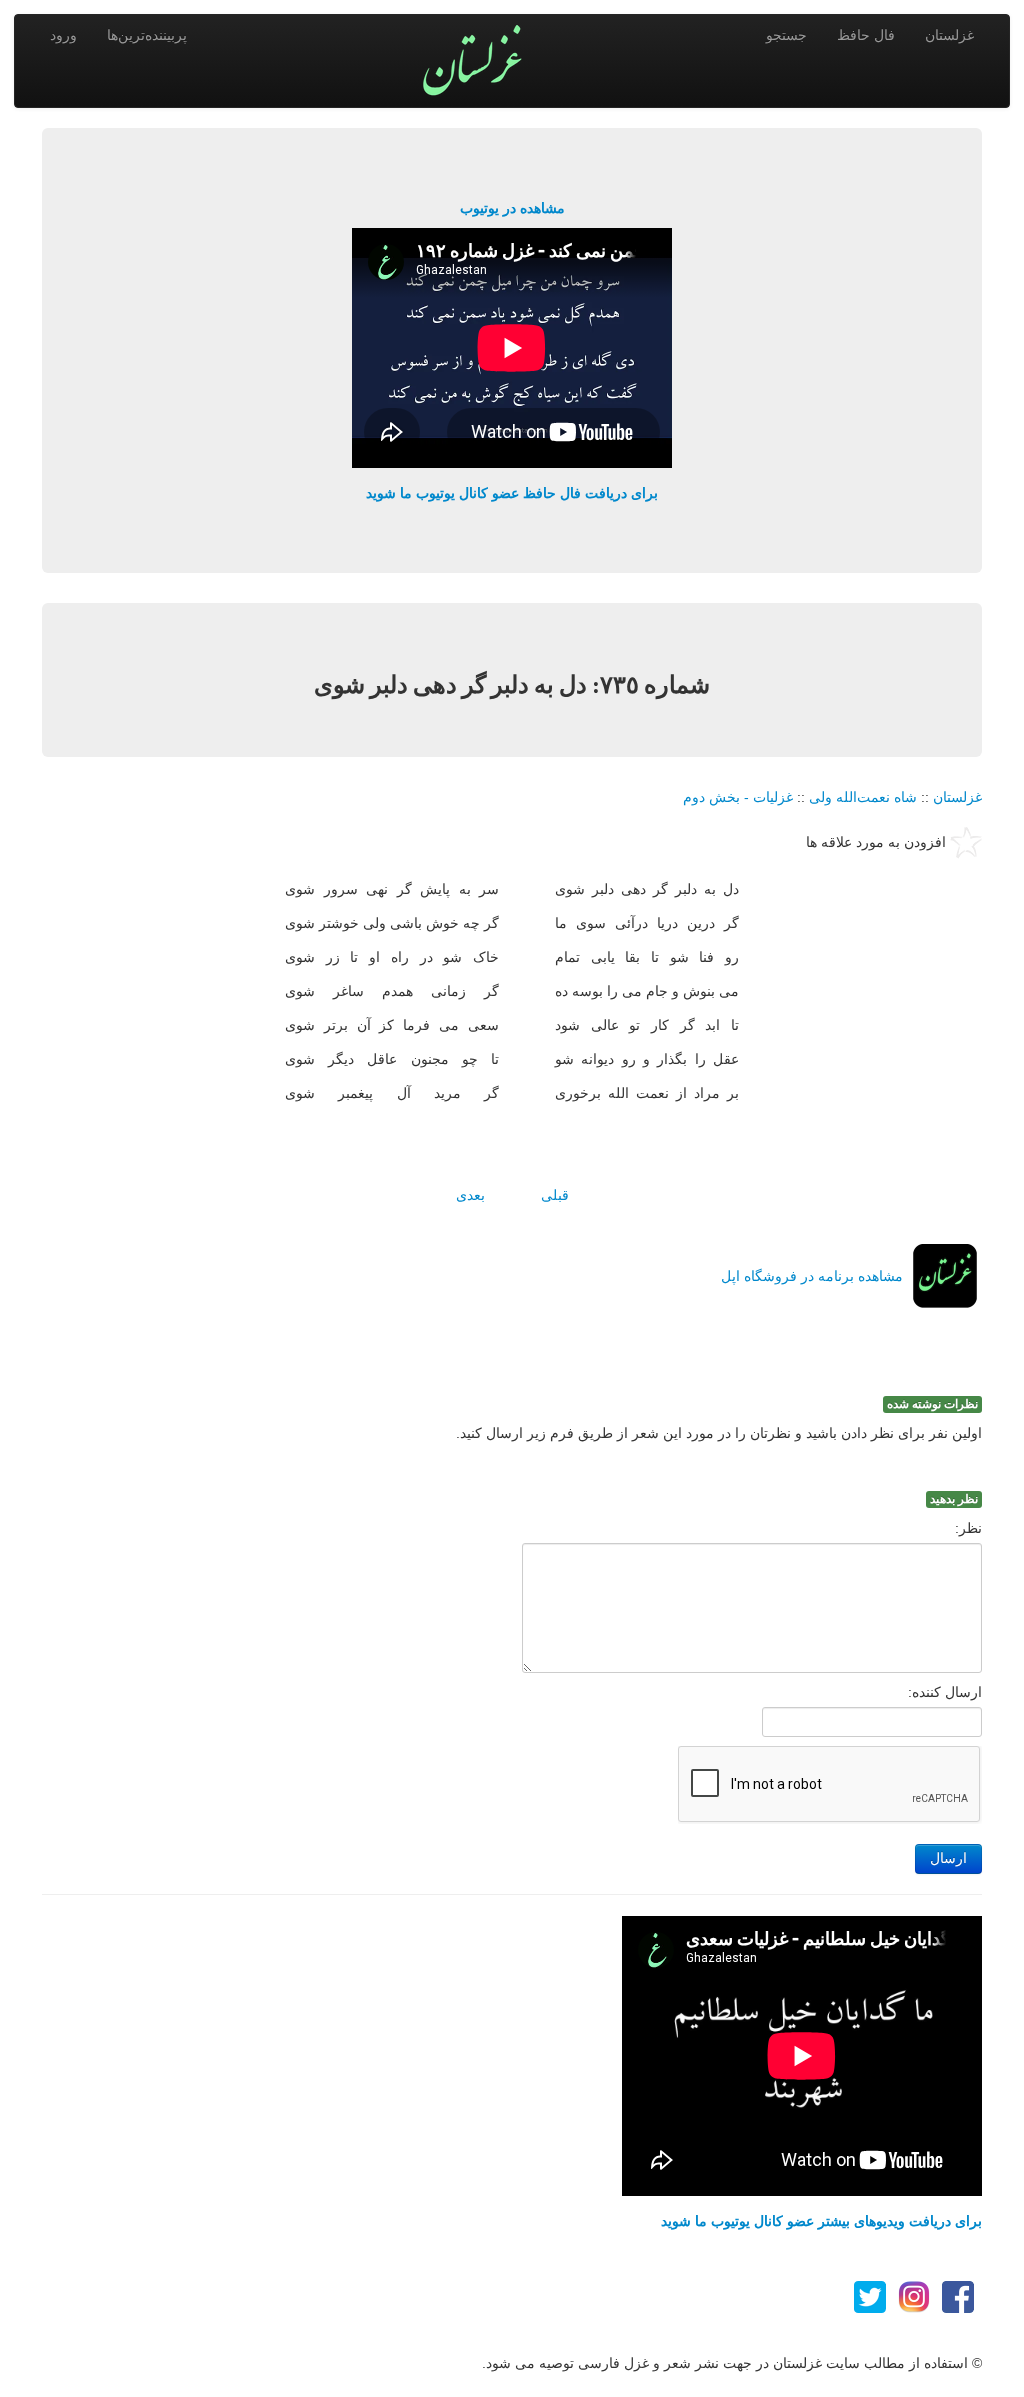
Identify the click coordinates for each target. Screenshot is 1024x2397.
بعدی (470, 1195)
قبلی (555, 1195)
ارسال (948, 1858)
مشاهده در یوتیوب (512, 208)
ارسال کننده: (945, 1692)
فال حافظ (866, 35)
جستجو (786, 35)
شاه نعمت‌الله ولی (863, 797)
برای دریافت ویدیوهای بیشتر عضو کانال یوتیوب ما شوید (821, 2221)
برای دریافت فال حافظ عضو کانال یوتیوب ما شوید (512, 493)
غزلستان (949, 35)
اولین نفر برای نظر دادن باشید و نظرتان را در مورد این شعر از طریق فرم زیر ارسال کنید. (719, 1433)
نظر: (968, 1528)
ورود (63, 35)
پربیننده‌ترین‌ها (147, 35)
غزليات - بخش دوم (738, 797)
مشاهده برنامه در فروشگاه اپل (812, 1276)
